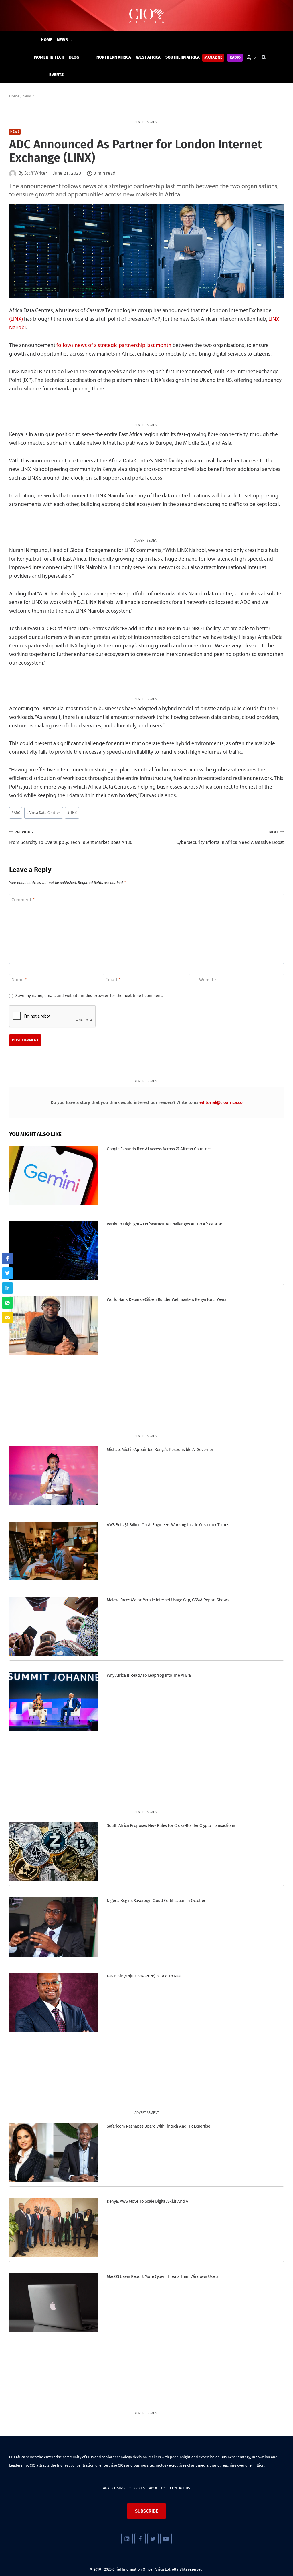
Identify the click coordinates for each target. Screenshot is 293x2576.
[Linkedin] (127, 2539)
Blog (74, 57)
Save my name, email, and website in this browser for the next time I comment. (89, 996)
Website (208, 980)
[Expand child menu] (65, 40)
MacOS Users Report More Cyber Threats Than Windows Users (162, 2276)
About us (157, 2488)
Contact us (180, 2488)
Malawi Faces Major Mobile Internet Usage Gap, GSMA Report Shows (168, 1600)
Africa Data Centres (43, 813)
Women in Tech (49, 57)
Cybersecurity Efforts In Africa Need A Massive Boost (230, 838)
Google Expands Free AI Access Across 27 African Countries (159, 1149)
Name (19, 980)
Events (57, 75)
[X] (153, 2539)
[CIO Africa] (146, 16)
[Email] (7, 1318)
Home (47, 40)
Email (113, 980)
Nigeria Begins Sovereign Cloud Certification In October (156, 1901)
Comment (23, 899)
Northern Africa (114, 57)
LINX (72, 813)
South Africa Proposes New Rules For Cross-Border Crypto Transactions (171, 1825)
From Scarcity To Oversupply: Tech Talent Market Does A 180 (71, 838)
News (15, 132)
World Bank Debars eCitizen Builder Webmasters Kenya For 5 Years (166, 1299)
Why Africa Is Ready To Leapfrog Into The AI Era (149, 1675)
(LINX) (16, 319)
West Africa (148, 57)
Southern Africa (183, 57)
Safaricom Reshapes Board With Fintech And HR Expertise (158, 2126)
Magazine (213, 58)
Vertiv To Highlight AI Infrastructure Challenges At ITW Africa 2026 (164, 1224)
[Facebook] (140, 2539)
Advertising (114, 2488)
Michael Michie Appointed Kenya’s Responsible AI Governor (160, 1450)
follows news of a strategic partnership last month (114, 346)
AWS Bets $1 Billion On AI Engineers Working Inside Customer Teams (168, 1525)
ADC (16, 813)
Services (137, 2488)
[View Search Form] (264, 57)
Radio (235, 58)
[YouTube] (166, 2539)
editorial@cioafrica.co (221, 1102)
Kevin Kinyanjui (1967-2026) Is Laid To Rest (144, 1976)
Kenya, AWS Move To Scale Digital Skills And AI (148, 2201)
